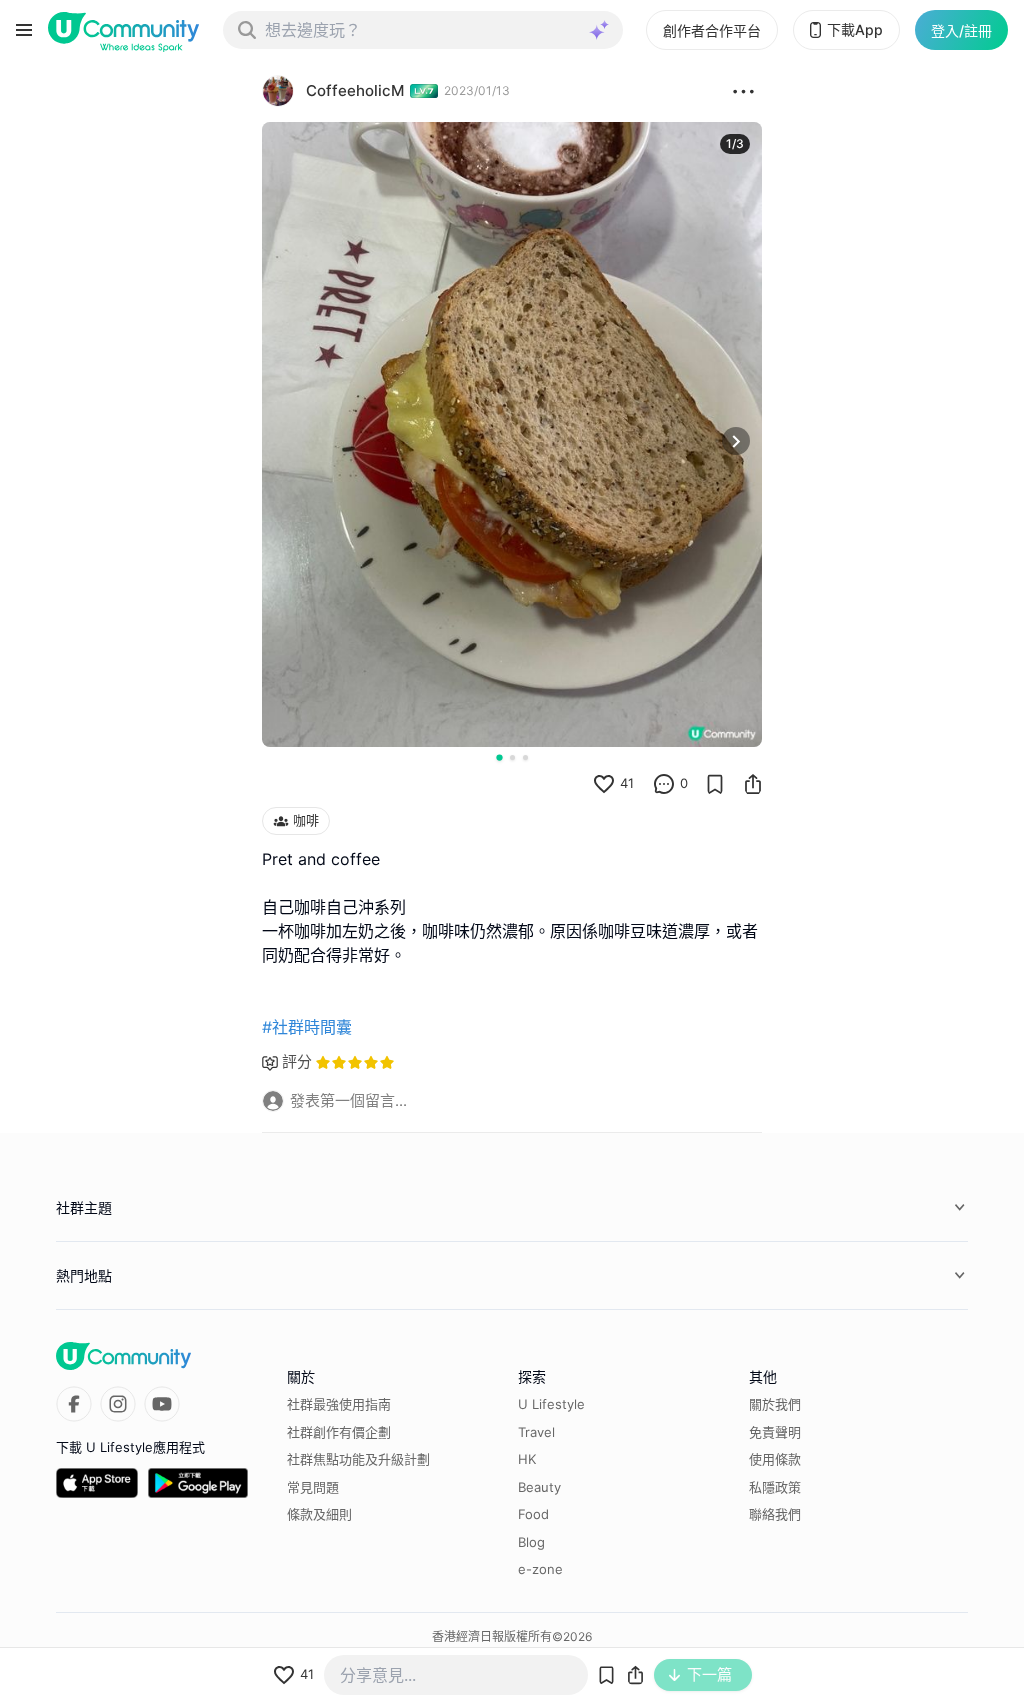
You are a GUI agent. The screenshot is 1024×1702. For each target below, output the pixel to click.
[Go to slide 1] (499, 757)
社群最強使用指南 (339, 1404)
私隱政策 (775, 1487)
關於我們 (775, 1404)
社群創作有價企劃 (339, 1432)
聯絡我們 (775, 1514)
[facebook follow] (74, 1404)
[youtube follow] (162, 1404)
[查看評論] (664, 784)
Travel (536, 1432)
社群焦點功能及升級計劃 (358, 1459)
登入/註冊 (961, 30)
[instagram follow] (118, 1404)
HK (527, 1459)
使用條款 (775, 1459)
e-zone (540, 1569)
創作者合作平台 (712, 30)
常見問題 (313, 1487)
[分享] (753, 784)
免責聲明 (775, 1432)
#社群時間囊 (307, 1027)
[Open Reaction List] (743, 91)
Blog (531, 1542)
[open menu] (24, 30)
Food (533, 1514)
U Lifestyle (551, 1404)
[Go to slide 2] (512, 757)
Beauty (539, 1487)
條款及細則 (319, 1514)
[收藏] (715, 784)
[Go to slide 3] (525, 757)
